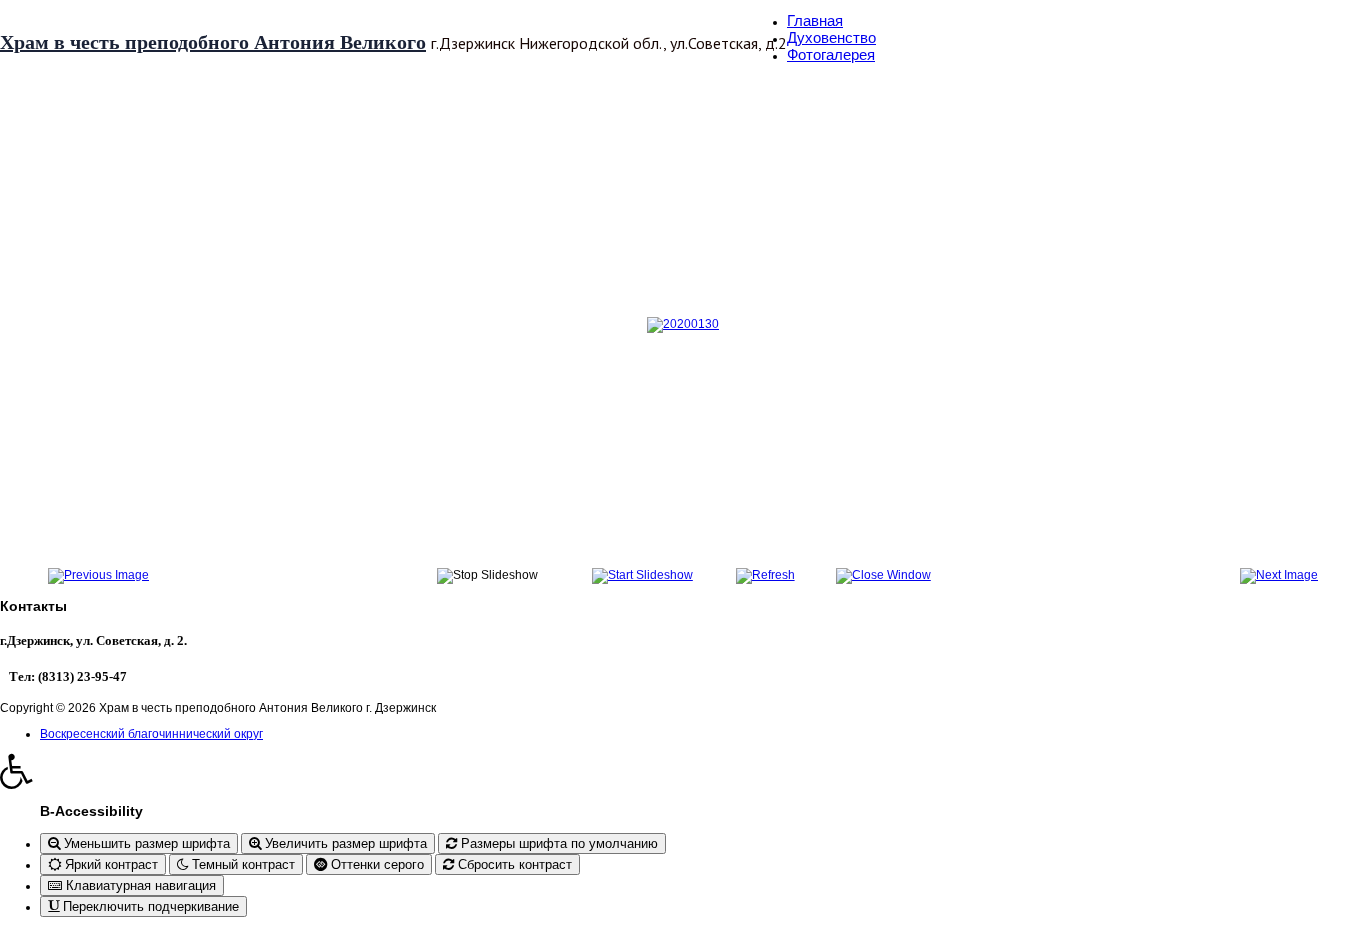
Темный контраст (241, 864)
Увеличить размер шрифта (344, 843)
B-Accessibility (91, 811)
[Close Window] (883, 575)
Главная (815, 20)
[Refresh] (765, 575)
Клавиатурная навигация (139, 885)
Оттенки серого (375, 864)
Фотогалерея (831, 54)
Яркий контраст (109, 864)
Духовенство (831, 37)
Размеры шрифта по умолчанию (557, 843)
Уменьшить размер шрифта (145, 843)
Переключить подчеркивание (149, 906)
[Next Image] (1279, 575)
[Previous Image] (98, 575)
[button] (683, 771)
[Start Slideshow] (642, 575)
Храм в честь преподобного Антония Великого (213, 42)
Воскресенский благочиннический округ (151, 734)
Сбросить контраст (513, 864)
